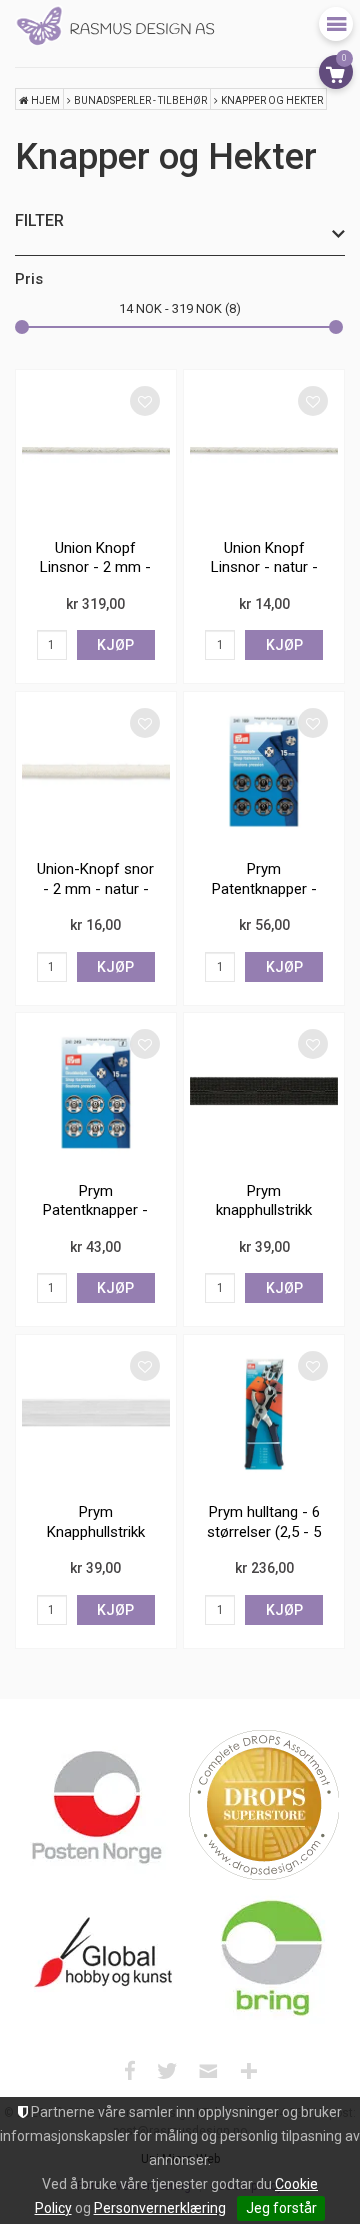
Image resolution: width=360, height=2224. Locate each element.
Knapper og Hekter (272, 100)
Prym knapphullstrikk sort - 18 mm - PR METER (264, 1220)
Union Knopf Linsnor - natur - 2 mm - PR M (264, 567)
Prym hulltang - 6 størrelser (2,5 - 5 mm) (264, 1531)
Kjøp (115, 645)
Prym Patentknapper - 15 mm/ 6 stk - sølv (95, 1220)
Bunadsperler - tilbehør (140, 100)
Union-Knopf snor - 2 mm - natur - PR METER (95, 888)
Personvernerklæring (160, 2208)
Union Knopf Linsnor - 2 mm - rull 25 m (95, 567)
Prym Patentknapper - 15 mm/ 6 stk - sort (264, 898)
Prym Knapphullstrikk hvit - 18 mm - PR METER (95, 1541)
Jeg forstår (281, 2208)
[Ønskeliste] (145, 401)
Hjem (45, 100)
